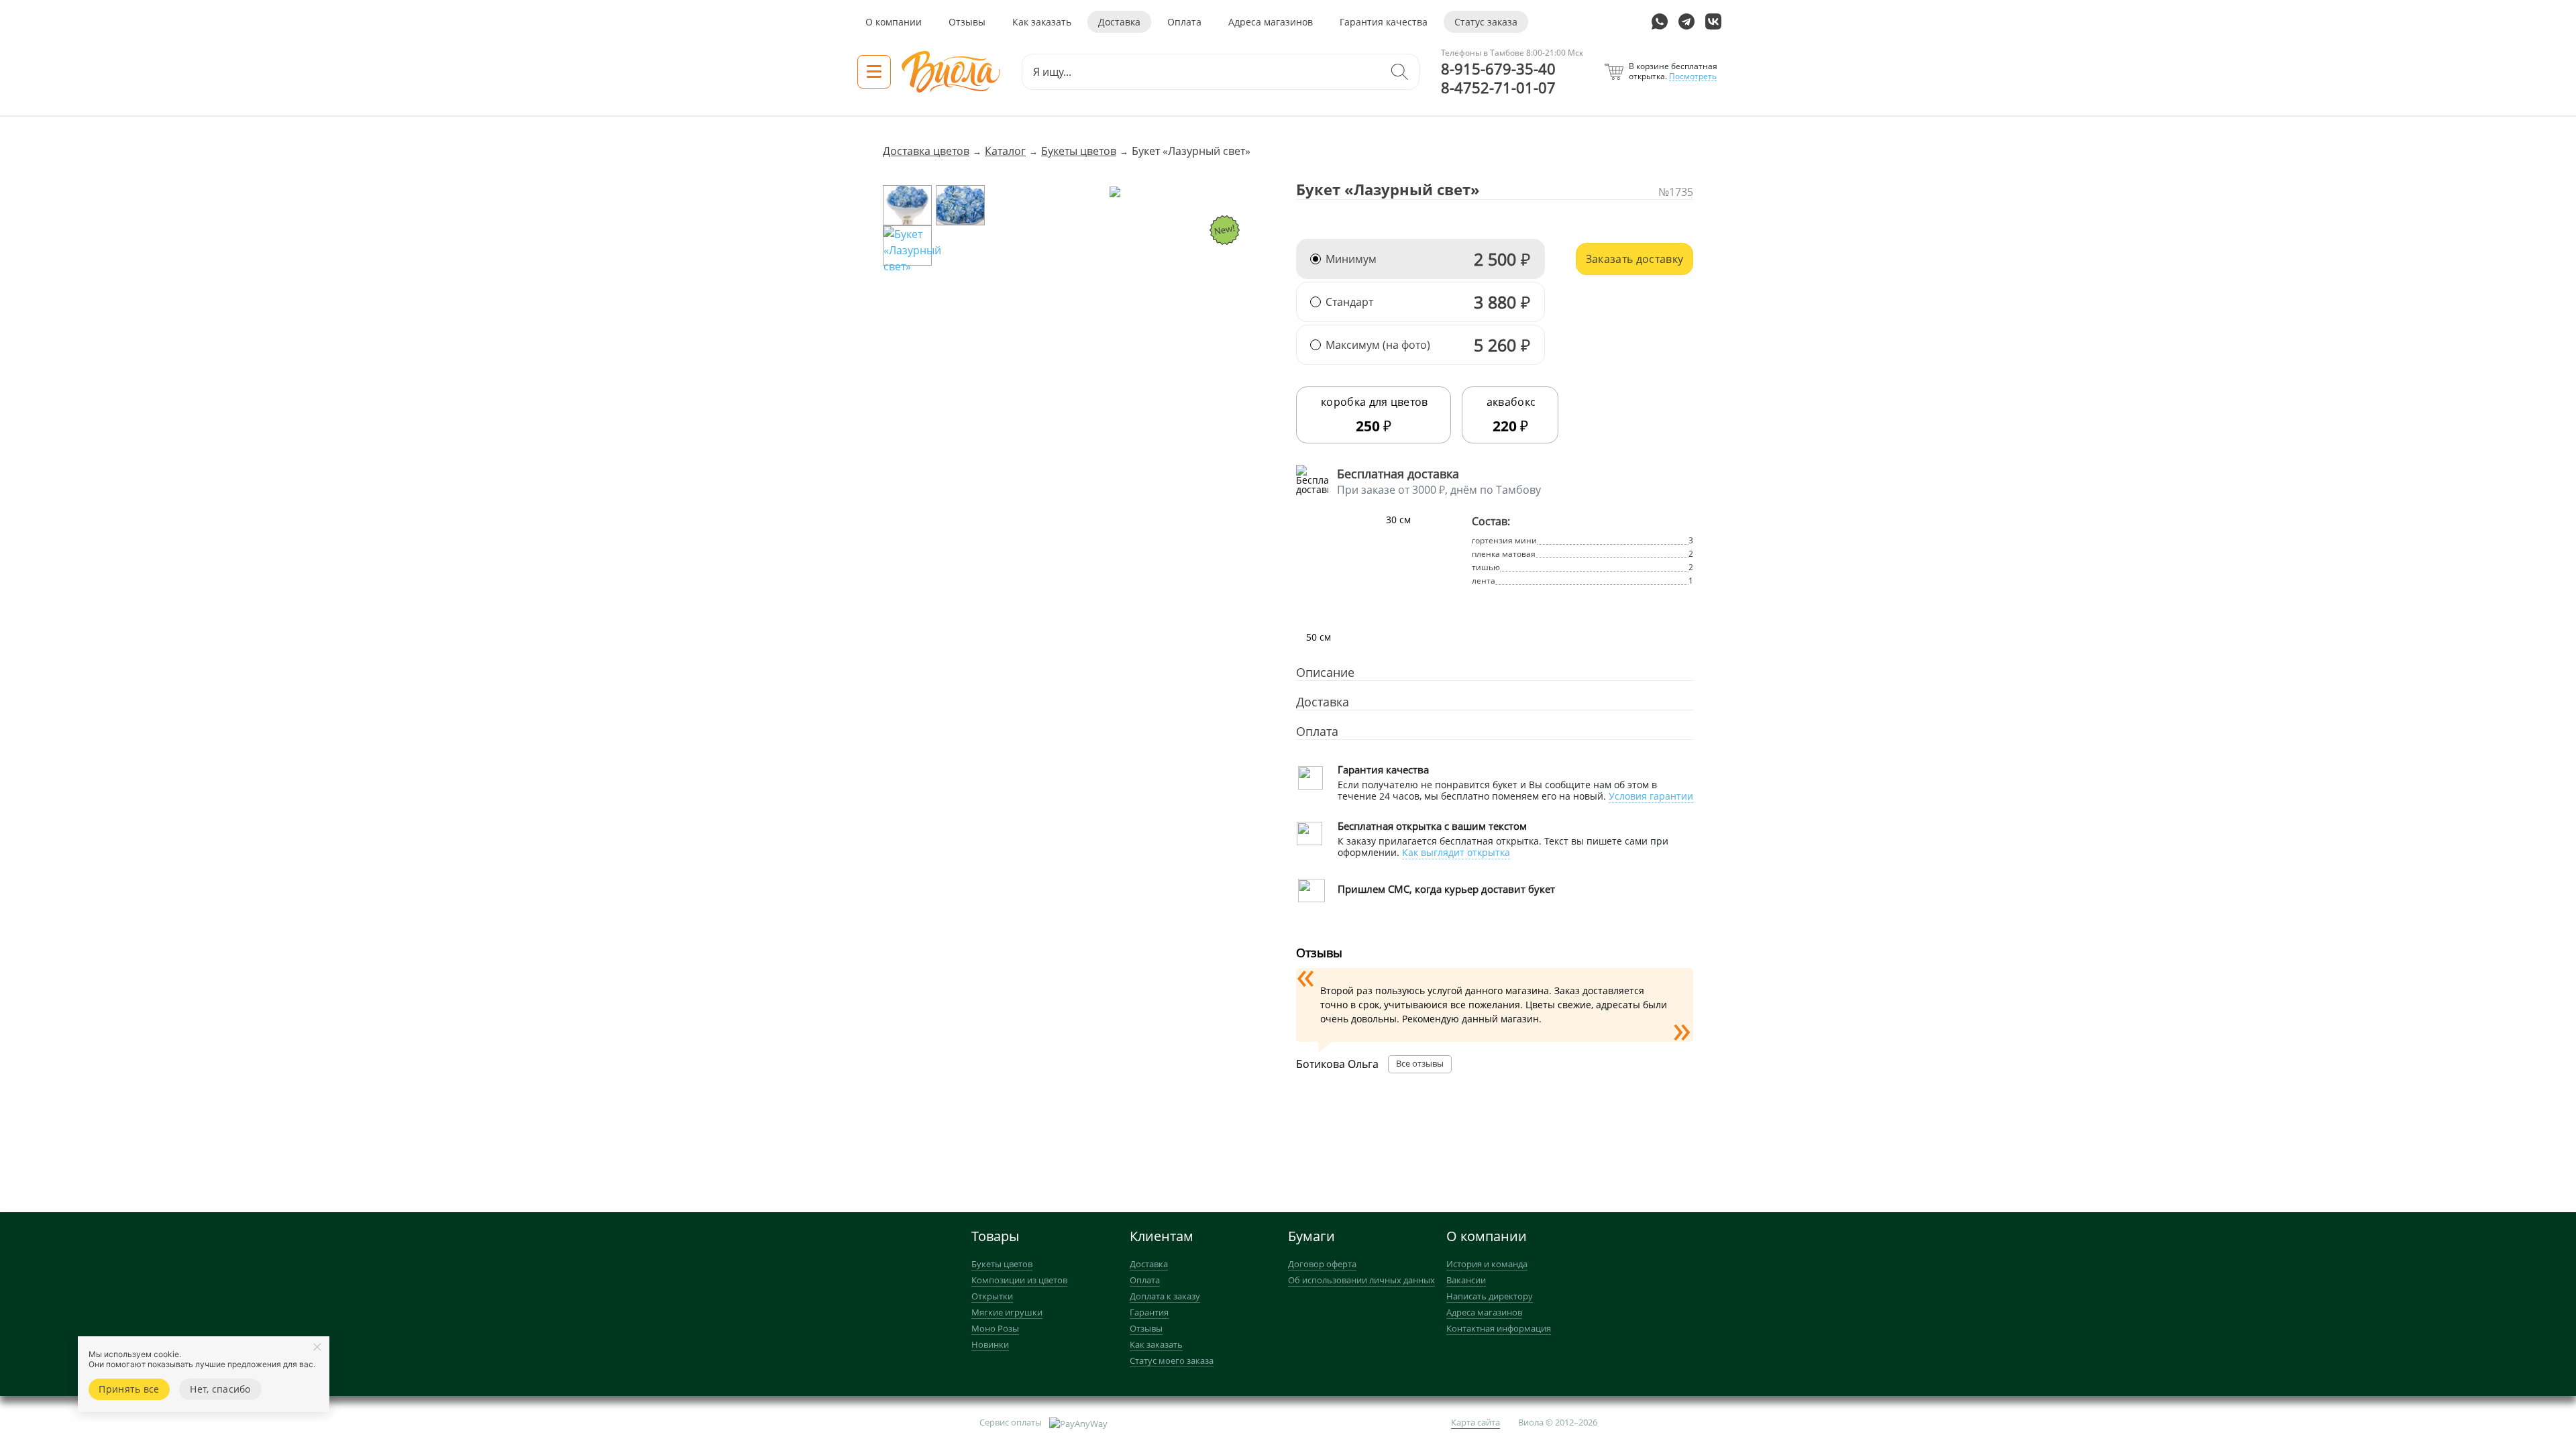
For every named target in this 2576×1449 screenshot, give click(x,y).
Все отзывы (1420, 1063)
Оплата (1184, 22)
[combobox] (1201, 72)
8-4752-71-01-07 (1498, 88)
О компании (894, 22)
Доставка (1119, 22)
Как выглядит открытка (1456, 852)
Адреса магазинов (1271, 22)
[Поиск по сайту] (1399, 72)
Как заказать (1042, 22)
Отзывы (967, 22)
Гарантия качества (1384, 22)
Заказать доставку (1634, 259)
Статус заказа (1486, 22)
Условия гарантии (1651, 796)
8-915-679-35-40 (1498, 69)
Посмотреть (1693, 76)
